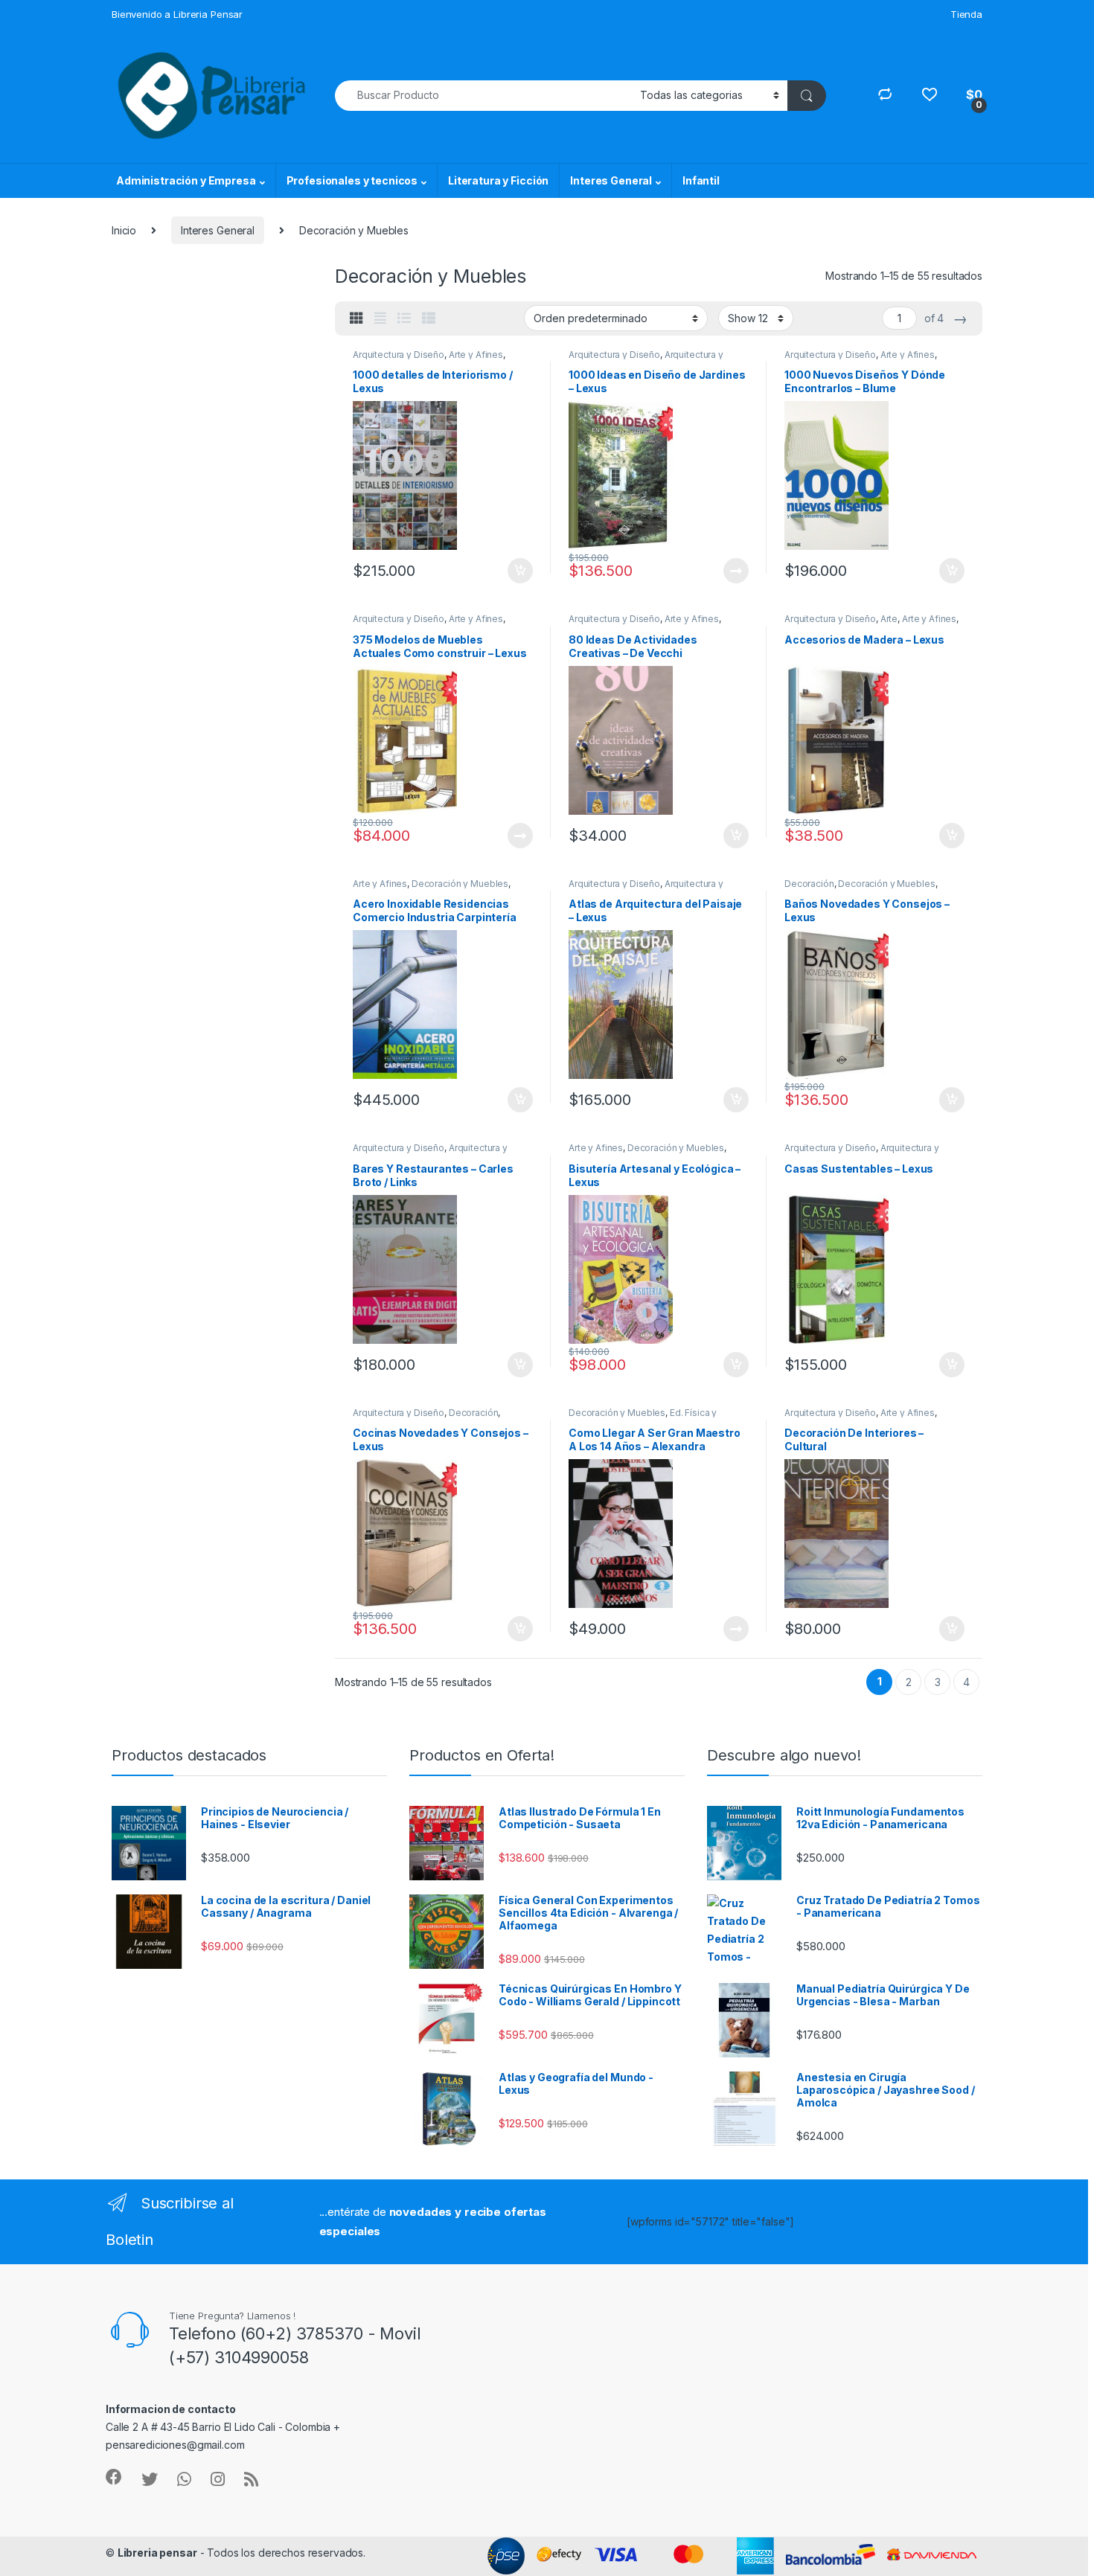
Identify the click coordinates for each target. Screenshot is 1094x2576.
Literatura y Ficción (498, 180)
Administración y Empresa (186, 180)
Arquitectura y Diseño (399, 355)
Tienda (966, 14)
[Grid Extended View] (380, 318)
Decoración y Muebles (460, 884)
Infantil (701, 180)
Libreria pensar (157, 2553)
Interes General (611, 180)
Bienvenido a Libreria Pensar (177, 14)
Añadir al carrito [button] (518, 571)
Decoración (809, 884)
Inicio (124, 230)
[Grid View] (356, 318)
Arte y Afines (476, 355)
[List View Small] (429, 318)
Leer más (736, 571)
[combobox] (483, 96)
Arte (889, 619)
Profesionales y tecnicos (352, 180)
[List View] (404, 318)
